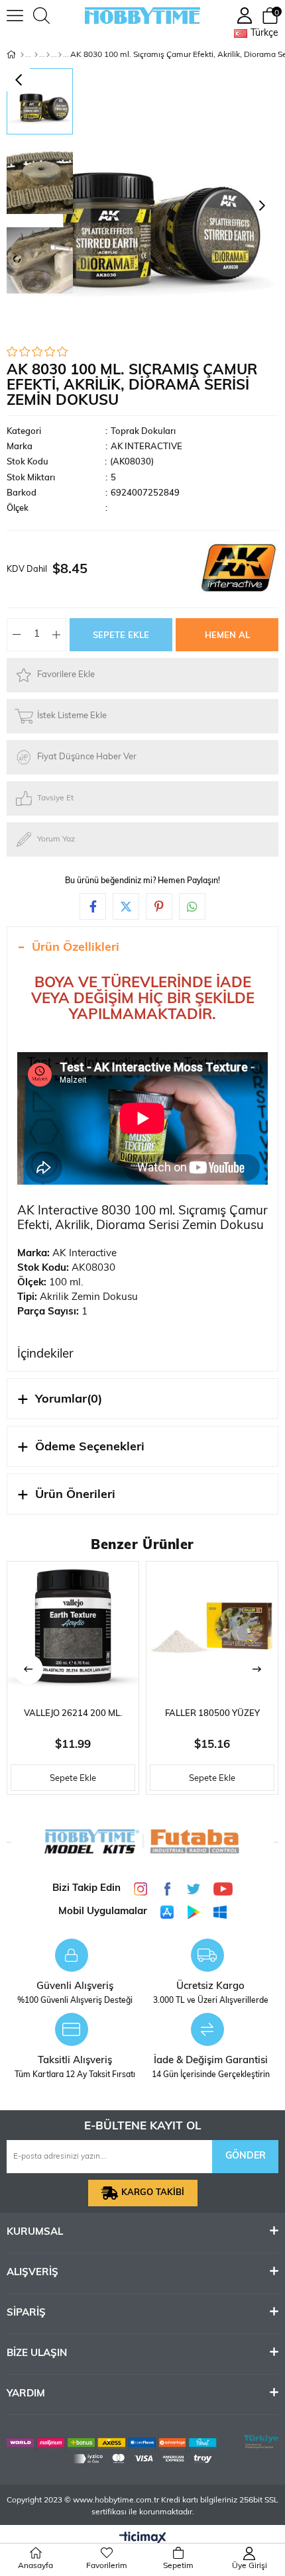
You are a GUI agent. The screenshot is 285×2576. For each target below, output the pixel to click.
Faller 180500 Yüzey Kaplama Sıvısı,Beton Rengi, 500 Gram (212, 1718)
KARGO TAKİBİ (153, 2193)
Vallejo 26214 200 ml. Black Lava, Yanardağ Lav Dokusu (73, 1718)
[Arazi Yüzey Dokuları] (48, 55)
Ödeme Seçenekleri (90, 1448)
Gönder (246, 2156)
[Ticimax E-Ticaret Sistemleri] (143, 2539)
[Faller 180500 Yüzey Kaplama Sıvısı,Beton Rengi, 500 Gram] (212, 1627)
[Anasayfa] (22, 55)
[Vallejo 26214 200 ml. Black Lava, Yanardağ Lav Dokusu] (73, 1627)
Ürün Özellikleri (76, 948)
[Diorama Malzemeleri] (36, 55)
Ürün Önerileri (75, 1495)
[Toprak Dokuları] (60, 55)
